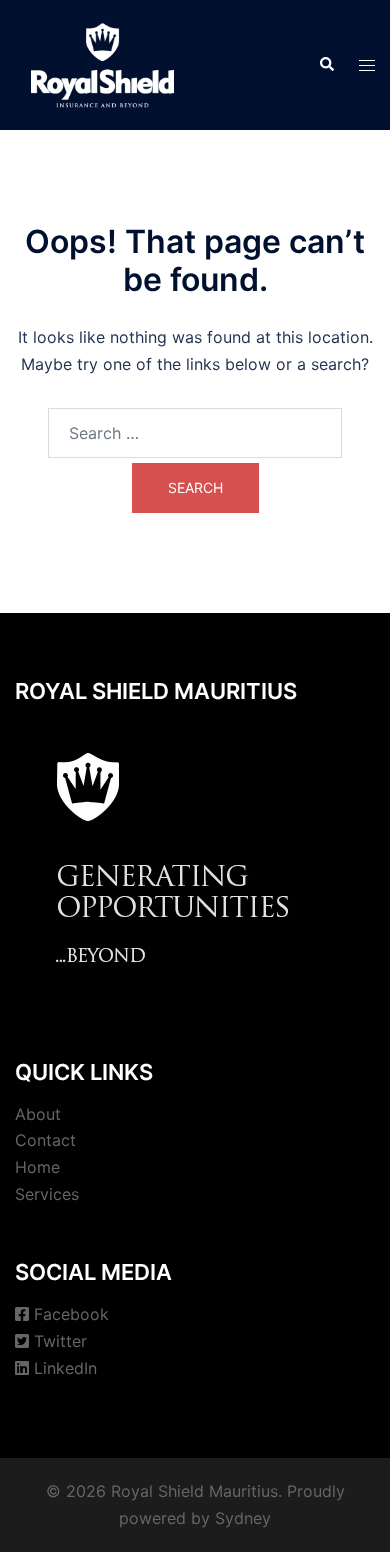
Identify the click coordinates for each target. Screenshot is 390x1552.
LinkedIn (65, 1368)
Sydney (243, 1518)
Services (47, 1194)
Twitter (60, 1341)
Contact (45, 1140)
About (38, 1114)
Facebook (71, 1314)
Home (37, 1167)
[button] (326, 65)
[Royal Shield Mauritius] (102, 63)
